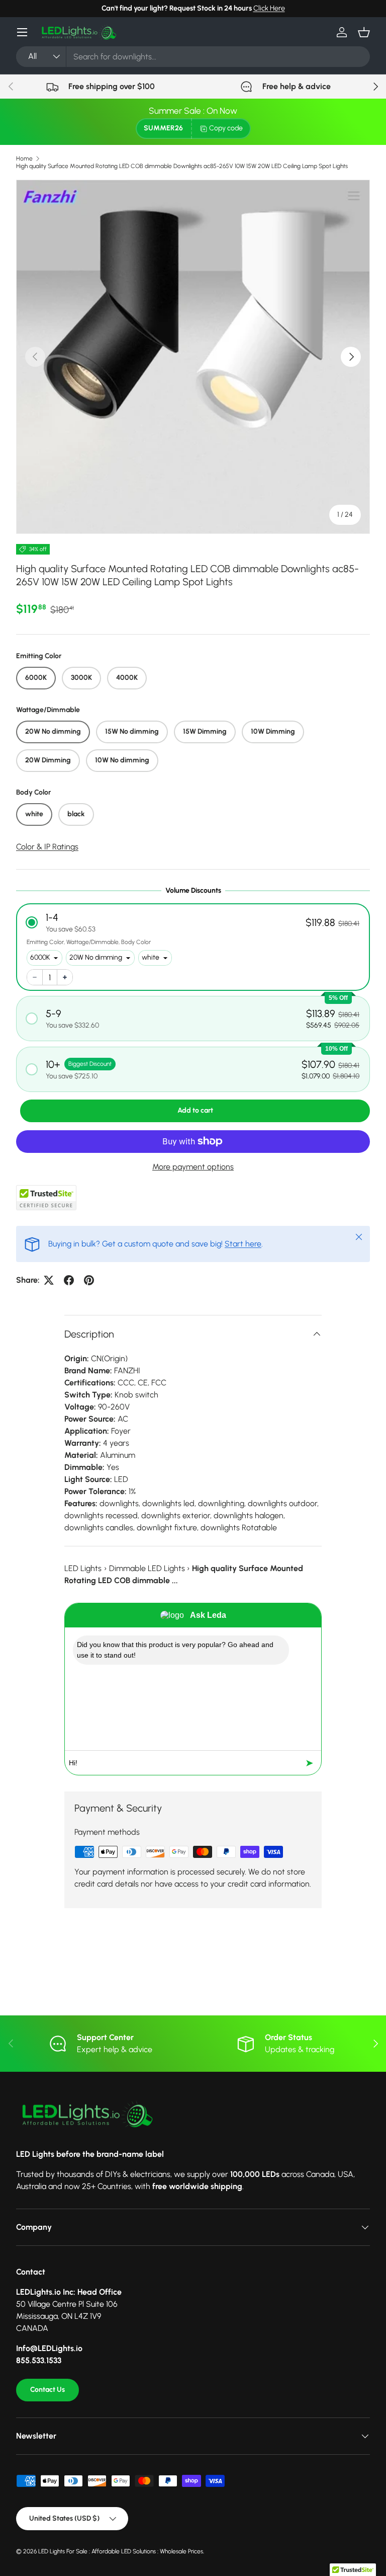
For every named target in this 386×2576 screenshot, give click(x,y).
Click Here (269, 8)
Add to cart (195, 1110)
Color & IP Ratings (47, 847)
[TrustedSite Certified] (46, 1198)
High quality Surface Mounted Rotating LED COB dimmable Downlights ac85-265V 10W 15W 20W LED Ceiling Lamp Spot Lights (182, 166)
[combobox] (193, 57)
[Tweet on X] (49, 1280)
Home (24, 159)
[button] (364, 32)
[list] (193, 357)
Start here (243, 1244)
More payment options (193, 1167)
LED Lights (83, 1568)
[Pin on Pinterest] (89, 1280)
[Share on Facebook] (69, 1280)
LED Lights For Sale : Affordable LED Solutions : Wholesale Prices (121, 2551)
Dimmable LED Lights (147, 1568)
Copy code (226, 128)
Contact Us (47, 2390)
